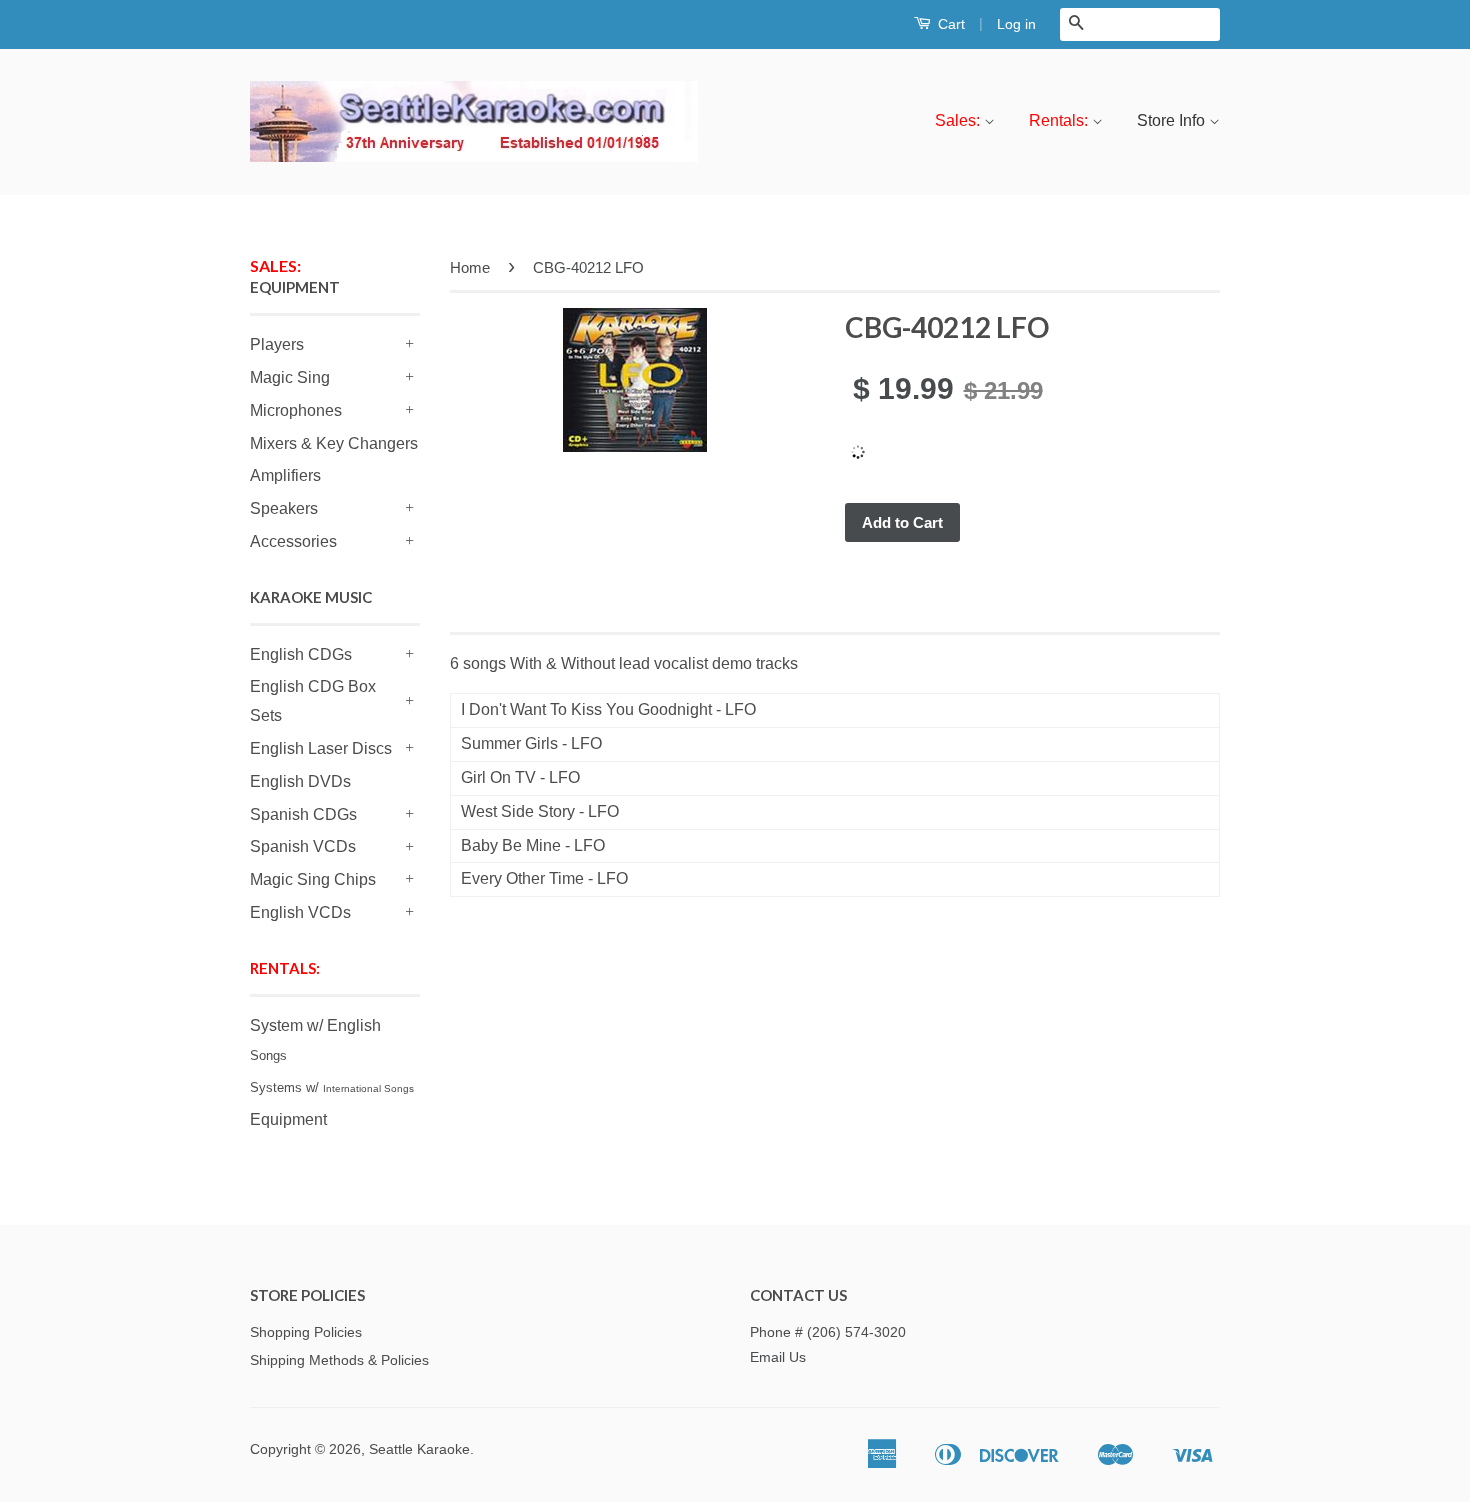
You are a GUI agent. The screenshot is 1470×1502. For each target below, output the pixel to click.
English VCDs (300, 912)
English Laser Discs (321, 748)
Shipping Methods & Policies (339, 1360)
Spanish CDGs (303, 814)
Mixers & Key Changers (334, 443)
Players (277, 344)
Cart (949, 24)
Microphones (296, 410)
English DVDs (300, 781)
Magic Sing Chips (313, 879)
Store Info (1173, 120)
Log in (1016, 24)
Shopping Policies (306, 1332)
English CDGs (301, 654)
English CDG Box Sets (313, 701)
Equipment (288, 1119)
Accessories (293, 541)
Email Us (778, 1357)
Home (470, 267)
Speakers (284, 508)
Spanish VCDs (303, 846)
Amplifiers (285, 475)
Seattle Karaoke (419, 1449)
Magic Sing (290, 377)
